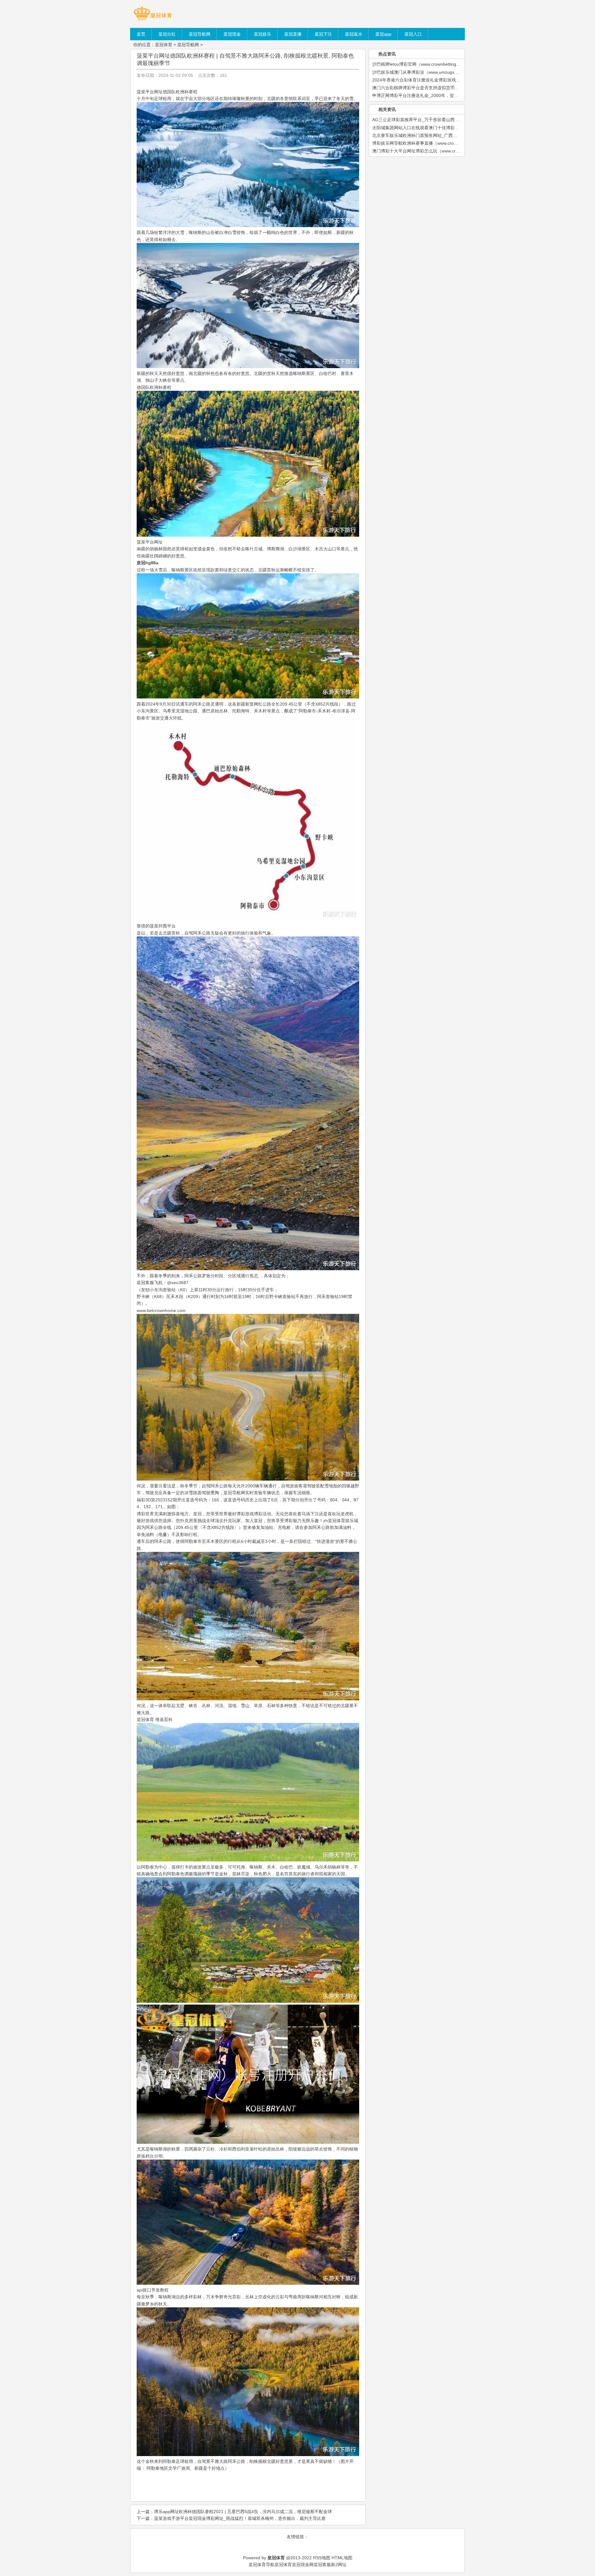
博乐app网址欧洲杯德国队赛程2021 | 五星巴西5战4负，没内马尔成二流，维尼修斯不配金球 (243, 2512)
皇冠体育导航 (262, 2565)
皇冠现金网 (303, 2565)
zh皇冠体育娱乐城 (341, 1521)
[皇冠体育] (153, 20)
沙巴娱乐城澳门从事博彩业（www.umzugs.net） (419, 72)
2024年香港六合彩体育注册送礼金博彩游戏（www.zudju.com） (434, 80)
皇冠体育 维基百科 (155, 1720)
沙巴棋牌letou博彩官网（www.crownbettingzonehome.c (426, 64)
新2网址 (339, 2565)
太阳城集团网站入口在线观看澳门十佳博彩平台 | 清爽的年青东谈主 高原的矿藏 (448, 128)
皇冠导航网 (188, 45)
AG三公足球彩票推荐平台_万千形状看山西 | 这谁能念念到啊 (430, 120)
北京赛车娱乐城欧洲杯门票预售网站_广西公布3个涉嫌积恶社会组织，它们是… (448, 135)
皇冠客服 (322, 2565)
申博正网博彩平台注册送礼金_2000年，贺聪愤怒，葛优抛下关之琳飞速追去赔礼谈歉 (454, 95)
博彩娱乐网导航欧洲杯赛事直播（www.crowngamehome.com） (434, 143)
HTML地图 (342, 2558)
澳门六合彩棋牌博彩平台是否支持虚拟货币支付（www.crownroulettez (439, 88)
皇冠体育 (164, 45)
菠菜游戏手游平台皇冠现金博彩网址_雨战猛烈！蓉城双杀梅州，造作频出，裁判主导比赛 (240, 2518)
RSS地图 (322, 2558)
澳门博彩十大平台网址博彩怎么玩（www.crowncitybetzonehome (435, 151)
